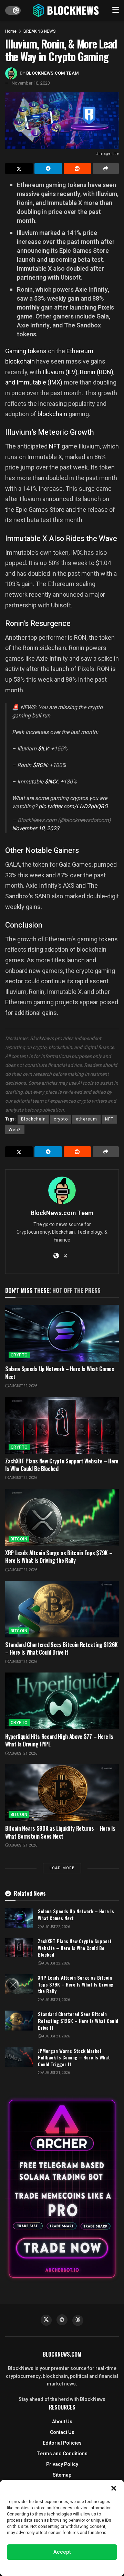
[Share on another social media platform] (106, 169)
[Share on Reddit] (77, 169)
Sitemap (62, 2475)
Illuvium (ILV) (60, 372)
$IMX (51, 782)
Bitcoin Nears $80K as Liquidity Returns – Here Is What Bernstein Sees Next (60, 1832)
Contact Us (62, 2432)
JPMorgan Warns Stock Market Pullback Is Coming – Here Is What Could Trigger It (74, 2057)
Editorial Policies (62, 2443)
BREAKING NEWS (39, 31)
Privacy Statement (81, 2567)
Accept (62, 2552)
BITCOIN (19, 1539)
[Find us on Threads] (78, 2320)
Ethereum (80, 351)
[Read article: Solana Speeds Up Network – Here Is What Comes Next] (62, 1333)
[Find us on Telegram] (62, 2320)
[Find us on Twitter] (46, 2320)
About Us (62, 2422)
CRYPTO (19, 1355)
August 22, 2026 (23, 1386)
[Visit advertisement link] (62, 2189)
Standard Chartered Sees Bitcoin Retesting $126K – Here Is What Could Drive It (61, 1648)
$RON (40, 765)
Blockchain (33, 1119)
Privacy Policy (62, 2464)
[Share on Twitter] (19, 169)
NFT (55, 446)
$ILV (43, 749)
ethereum (86, 1119)
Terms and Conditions (62, 2454)
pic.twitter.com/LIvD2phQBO (73, 807)
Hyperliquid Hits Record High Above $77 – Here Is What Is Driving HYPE (59, 1740)
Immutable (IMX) (39, 382)
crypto (61, 1119)
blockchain (20, 361)
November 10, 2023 (31, 83)
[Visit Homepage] (66, 10)
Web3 (15, 1130)
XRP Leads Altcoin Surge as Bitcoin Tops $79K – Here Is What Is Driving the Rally (59, 1557)
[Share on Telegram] (48, 169)
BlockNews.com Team (53, 73)
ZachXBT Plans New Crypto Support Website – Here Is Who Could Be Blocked (62, 1465)
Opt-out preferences (41, 2567)
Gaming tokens (26, 351)
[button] (114, 2488)
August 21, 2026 (23, 1570)
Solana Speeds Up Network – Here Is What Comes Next (60, 1373)
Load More (62, 1868)
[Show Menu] (116, 10)
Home (11, 31)
